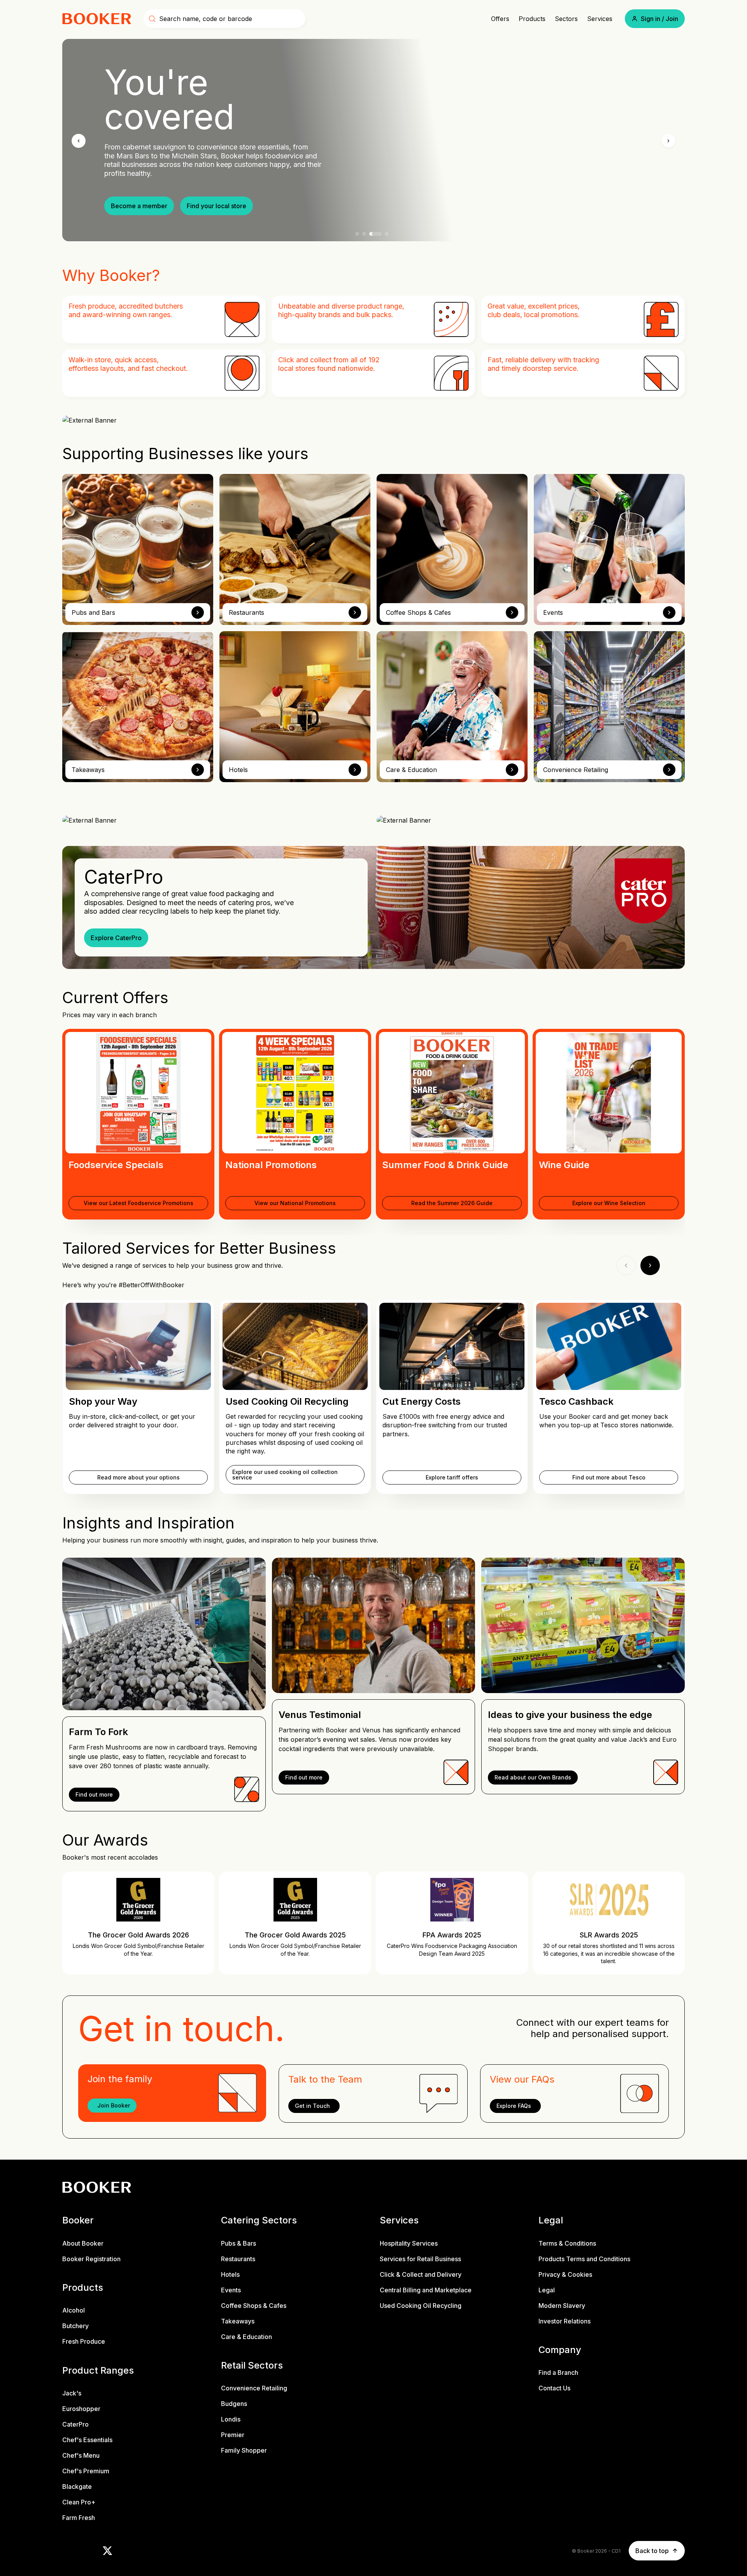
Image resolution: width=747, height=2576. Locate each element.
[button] (655, 19)
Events (231, 2290)
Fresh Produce (84, 2342)
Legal (547, 2290)
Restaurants (238, 2259)
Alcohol (74, 2311)
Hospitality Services (409, 2243)
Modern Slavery (562, 2306)
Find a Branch (558, 2373)
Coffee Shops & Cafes (254, 2306)
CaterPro (75, 2424)
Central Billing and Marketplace (426, 2290)
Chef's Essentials (87, 2440)
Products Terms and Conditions (584, 2259)
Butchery (75, 2326)
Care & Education (246, 2337)
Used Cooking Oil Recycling (421, 2306)
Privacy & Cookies (565, 2274)
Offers (500, 19)
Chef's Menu (81, 2455)
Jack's (72, 2393)
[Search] (152, 19)
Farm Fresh (79, 2518)
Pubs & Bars (238, 2243)
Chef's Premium (86, 2471)
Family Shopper (244, 2451)
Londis (231, 2420)
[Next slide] (668, 141)
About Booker (83, 2243)
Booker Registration (91, 2259)
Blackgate (77, 2487)
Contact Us (554, 2388)
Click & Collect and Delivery (421, 2274)
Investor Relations (565, 2321)
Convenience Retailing (254, 2388)
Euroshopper (81, 2409)
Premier (233, 2435)
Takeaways (238, 2321)
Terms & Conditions (567, 2243)
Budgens (234, 2404)
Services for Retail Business (420, 2259)
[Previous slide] (79, 141)
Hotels (230, 2274)
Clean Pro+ (79, 2502)
